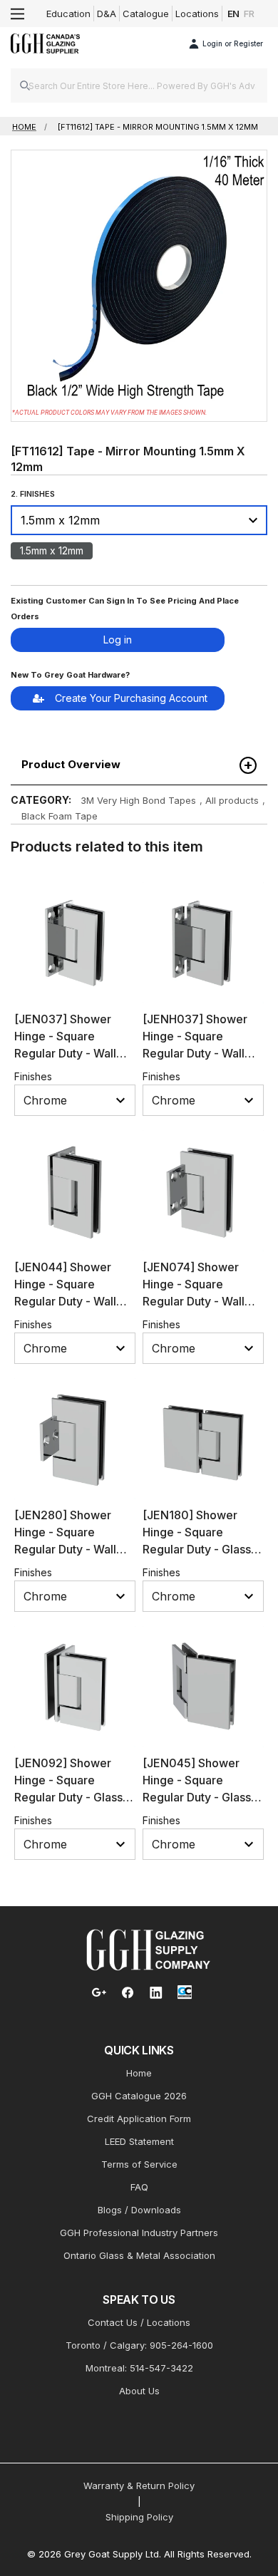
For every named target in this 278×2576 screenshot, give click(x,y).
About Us (139, 2391)
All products (232, 800)
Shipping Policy (139, 2517)
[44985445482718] (139, 579)
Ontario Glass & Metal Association (139, 2255)
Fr (249, 14)
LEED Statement (139, 2141)
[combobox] (139, 86)
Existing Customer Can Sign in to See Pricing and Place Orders (125, 609)
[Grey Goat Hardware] (148, 1949)
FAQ (139, 2187)
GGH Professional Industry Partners (139, 2233)
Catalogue (146, 14)
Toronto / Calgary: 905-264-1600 (139, 2345)
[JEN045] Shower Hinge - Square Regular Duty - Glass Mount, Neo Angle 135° (197, 1797)
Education (68, 14)
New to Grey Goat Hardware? (70, 675)
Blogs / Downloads (139, 2210)
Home (139, 2073)
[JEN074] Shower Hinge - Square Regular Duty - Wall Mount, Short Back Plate (194, 1301)
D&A (107, 14)
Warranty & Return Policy (139, 2486)
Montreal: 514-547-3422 (139, 2368)
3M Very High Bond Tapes (138, 800)
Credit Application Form (139, 2119)
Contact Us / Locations (139, 2322)
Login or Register (233, 43)
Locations (197, 14)
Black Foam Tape (60, 816)
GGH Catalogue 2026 (139, 2096)
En (234, 14)
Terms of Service (139, 2164)
